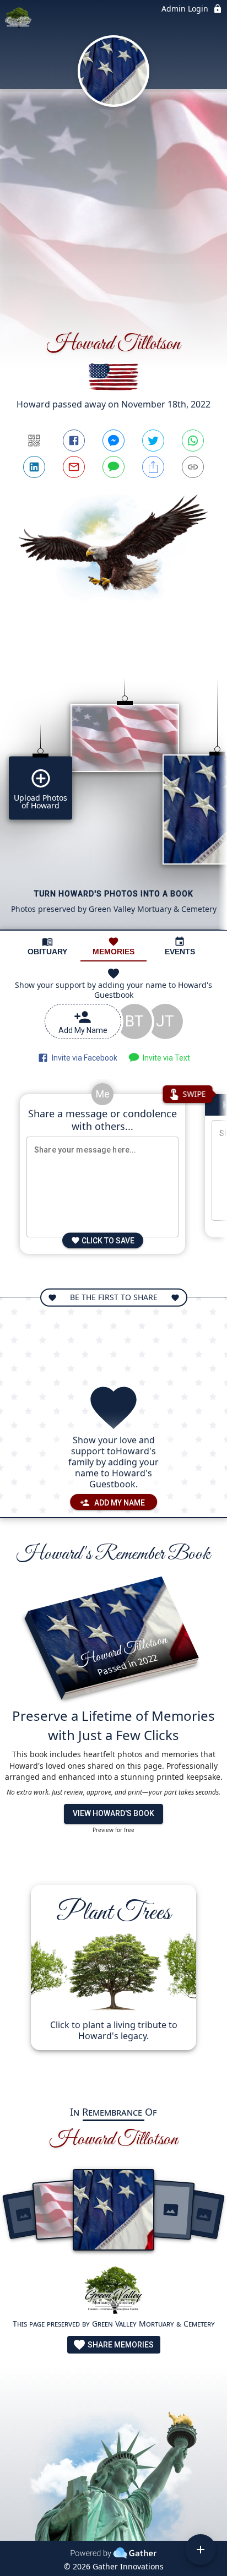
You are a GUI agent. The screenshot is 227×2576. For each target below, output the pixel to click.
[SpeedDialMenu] (201, 2550)
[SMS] (113, 467)
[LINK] (193, 467)
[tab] (47, 946)
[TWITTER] (153, 441)
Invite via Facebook (83, 1058)
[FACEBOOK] (74, 441)
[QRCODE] (34, 441)
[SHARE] (153, 467)
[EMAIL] (74, 467)
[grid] (113, 785)
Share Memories (120, 2345)
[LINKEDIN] (34, 467)
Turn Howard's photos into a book (114, 894)
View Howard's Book (113, 1813)
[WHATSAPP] (193, 441)
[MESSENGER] (113, 441)
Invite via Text (165, 1058)
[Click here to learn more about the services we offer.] (113, 2292)
